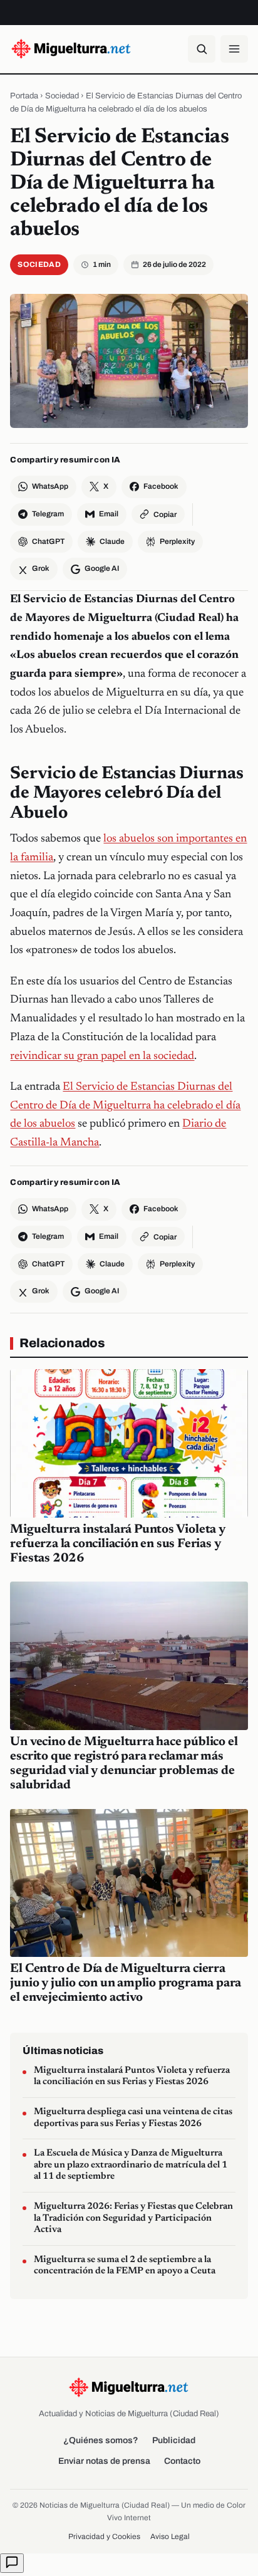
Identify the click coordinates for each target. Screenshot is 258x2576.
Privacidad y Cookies (104, 2537)
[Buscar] (202, 49)
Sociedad (62, 96)
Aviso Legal (170, 2537)
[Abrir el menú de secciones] (234, 49)
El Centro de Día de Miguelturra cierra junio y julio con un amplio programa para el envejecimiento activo (126, 1983)
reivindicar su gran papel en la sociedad (102, 1056)
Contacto (182, 2461)
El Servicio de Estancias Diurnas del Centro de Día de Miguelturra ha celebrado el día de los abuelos (125, 1106)
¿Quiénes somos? (101, 2440)
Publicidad (174, 2440)
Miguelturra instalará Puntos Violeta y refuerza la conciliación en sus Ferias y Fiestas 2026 (117, 1544)
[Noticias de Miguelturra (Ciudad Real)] (71, 49)
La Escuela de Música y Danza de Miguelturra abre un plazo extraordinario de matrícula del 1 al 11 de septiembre (131, 2165)
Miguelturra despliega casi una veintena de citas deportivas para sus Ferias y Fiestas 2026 (133, 2118)
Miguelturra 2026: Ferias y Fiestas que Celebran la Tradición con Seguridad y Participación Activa (133, 2218)
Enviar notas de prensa (104, 2461)
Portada (24, 96)
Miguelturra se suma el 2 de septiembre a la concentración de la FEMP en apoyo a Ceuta (125, 2266)
